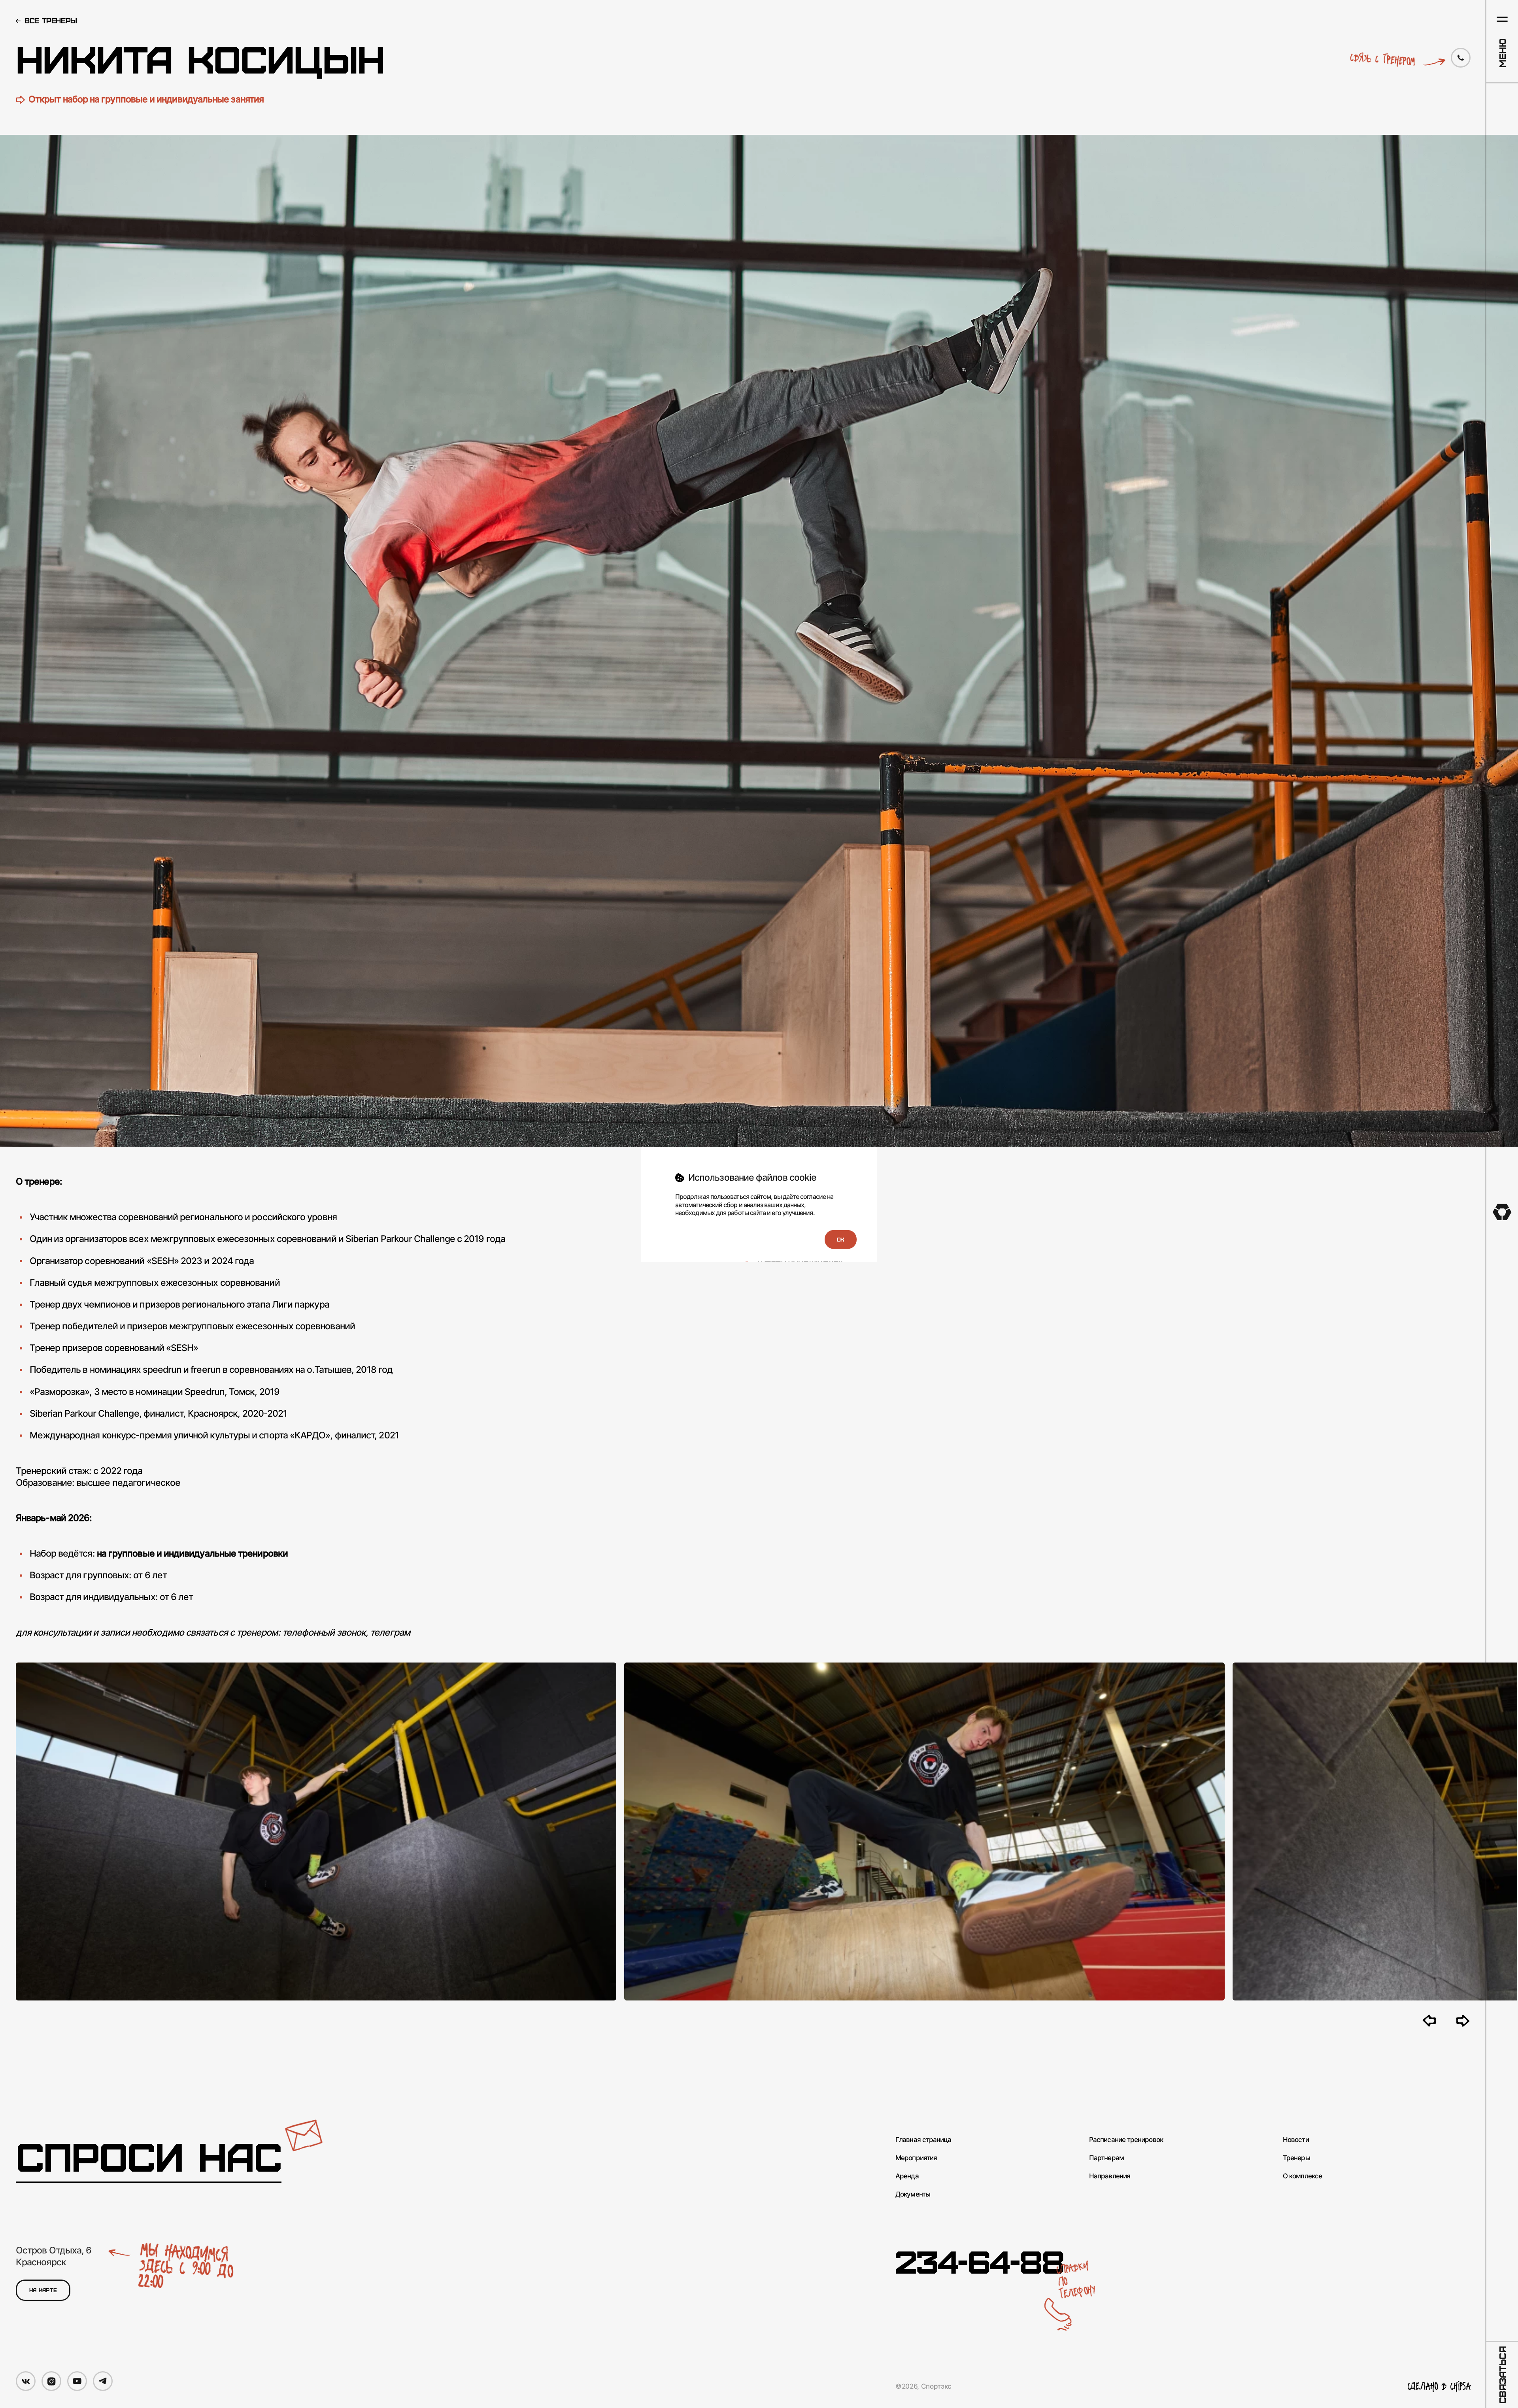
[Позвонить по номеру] (1461, 58)
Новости (1296, 2140)
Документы (913, 2194)
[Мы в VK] (26, 2381)
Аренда (907, 2176)
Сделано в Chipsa (1439, 2386)
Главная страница (923, 2140)
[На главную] (1502, 1212)
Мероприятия (916, 2158)
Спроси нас (149, 2156)
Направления (1110, 2176)
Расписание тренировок (1126, 2140)
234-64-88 (980, 2261)
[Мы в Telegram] (103, 2381)
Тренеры (1296, 2158)
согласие (813, 1196)
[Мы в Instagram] (51, 2381)
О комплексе (1302, 2176)
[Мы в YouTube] (77, 2381)
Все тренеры (51, 20)
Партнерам (1106, 2158)
